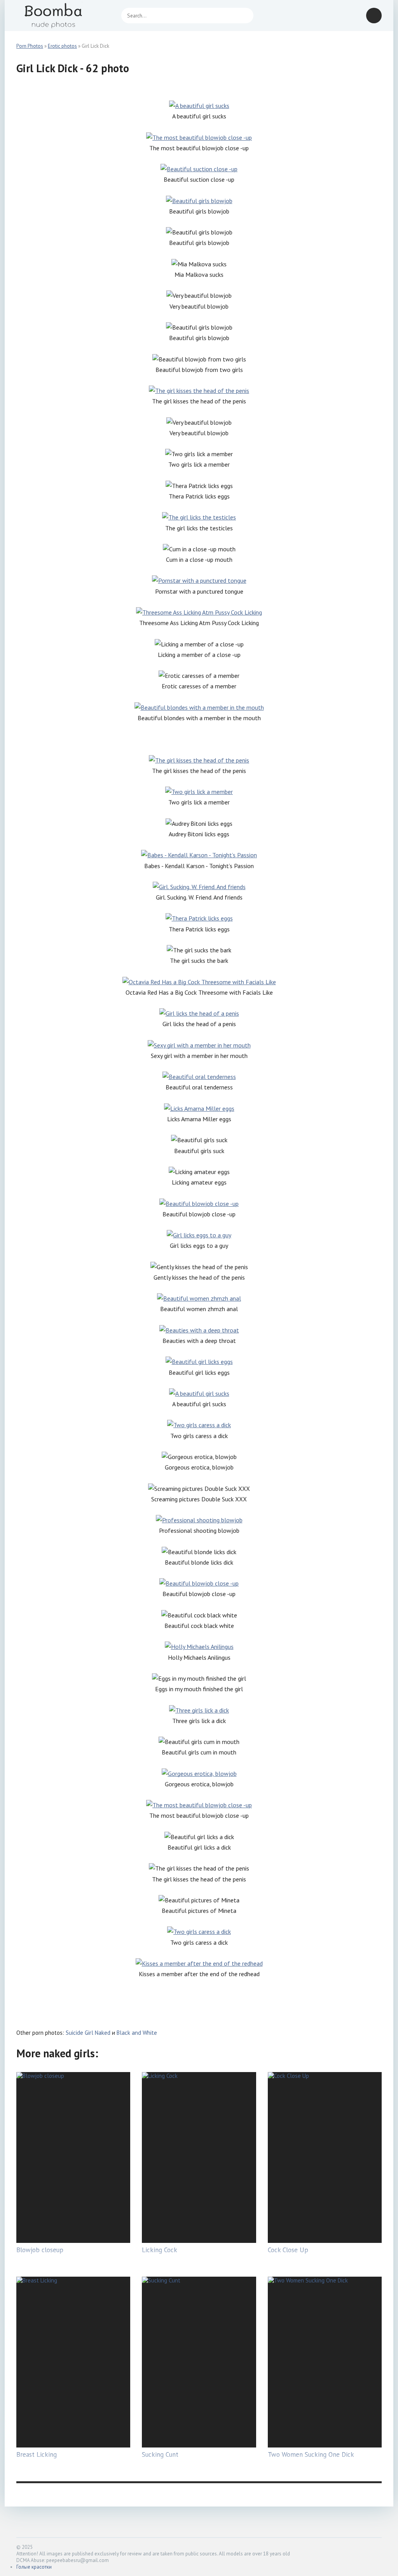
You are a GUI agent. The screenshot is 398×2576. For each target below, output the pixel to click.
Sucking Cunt (160, 2454)
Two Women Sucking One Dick (311, 2454)
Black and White (137, 2033)
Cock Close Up (288, 2250)
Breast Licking (37, 2454)
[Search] (244, 16)
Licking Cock (160, 2250)
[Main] (63, 16)
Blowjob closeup (40, 2250)
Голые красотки (34, 2567)
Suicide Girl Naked (88, 2033)
